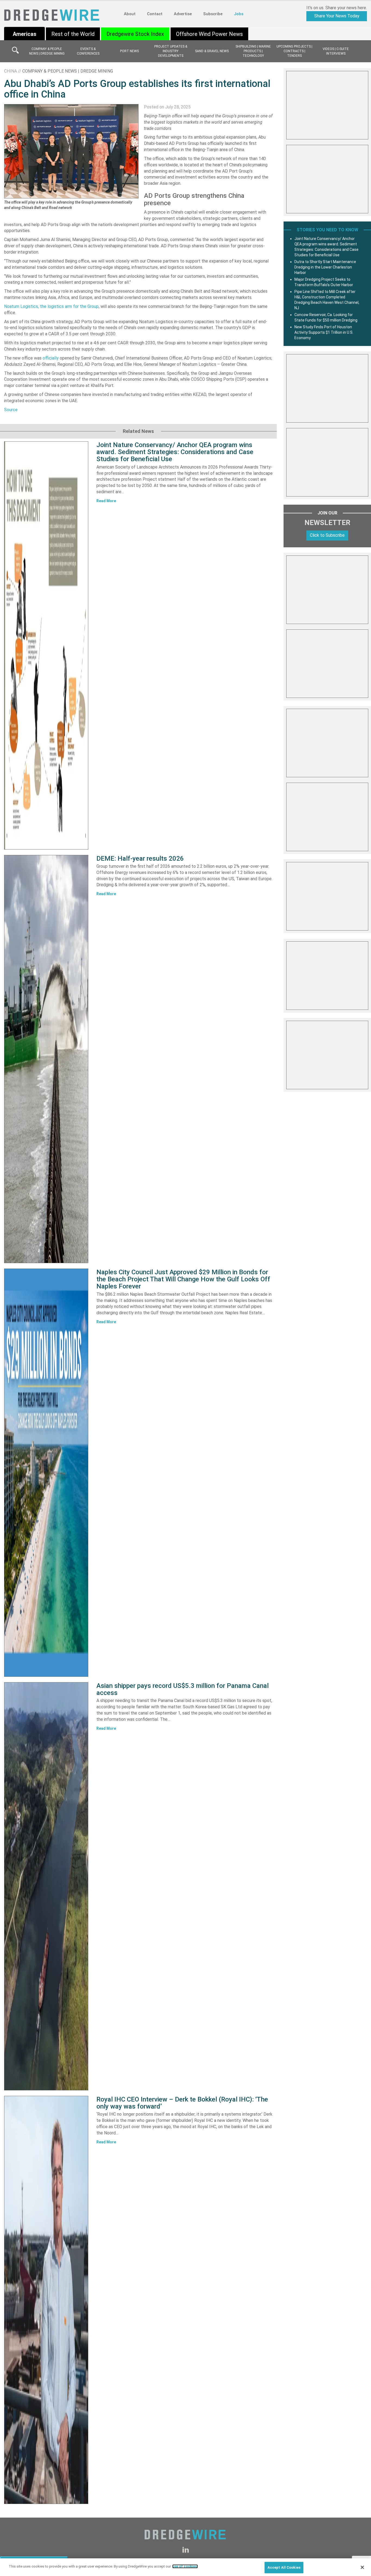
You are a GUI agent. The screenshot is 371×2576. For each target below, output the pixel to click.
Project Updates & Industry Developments (171, 51)
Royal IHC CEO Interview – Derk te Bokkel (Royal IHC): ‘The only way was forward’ (182, 2103)
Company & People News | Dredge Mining (47, 51)
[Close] (362, 2567)
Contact (155, 14)
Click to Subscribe (327, 535)
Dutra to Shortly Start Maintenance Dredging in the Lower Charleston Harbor (325, 267)
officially (51, 358)
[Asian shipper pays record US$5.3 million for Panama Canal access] (46, 1886)
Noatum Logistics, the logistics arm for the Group (51, 306)
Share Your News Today (337, 16)
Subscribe (213, 14)
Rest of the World (73, 34)
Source (11, 410)
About (130, 14)
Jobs (239, 14)
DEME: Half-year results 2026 (140, 858)
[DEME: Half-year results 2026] (46, 1059)
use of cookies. (185, 2566)
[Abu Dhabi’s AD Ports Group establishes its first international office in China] (71, 151)
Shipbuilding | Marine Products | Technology (253, 51)
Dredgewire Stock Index (135, 34)
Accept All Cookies (284, 2567)
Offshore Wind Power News (209, 34)
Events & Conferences (88, 51)
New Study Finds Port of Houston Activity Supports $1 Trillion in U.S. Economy (324, 332)
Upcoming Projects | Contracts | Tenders (294, 51)
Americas (25, 34)
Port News (129, 51)
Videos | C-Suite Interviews (336, 51)
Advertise (183, 14)
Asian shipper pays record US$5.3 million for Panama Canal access (183, 1689)
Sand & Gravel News (212, 51)
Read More (106, 501)
